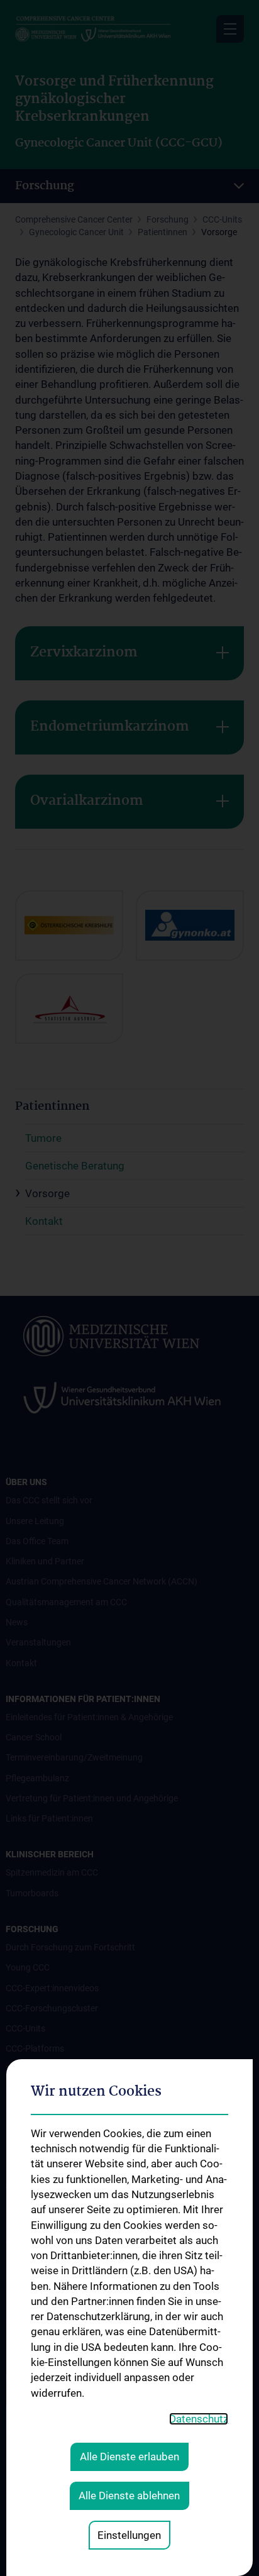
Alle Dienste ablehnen (129, 2496)
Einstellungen (129, 2535)
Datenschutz (199, 2419)
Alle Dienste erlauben (129, 2457)
